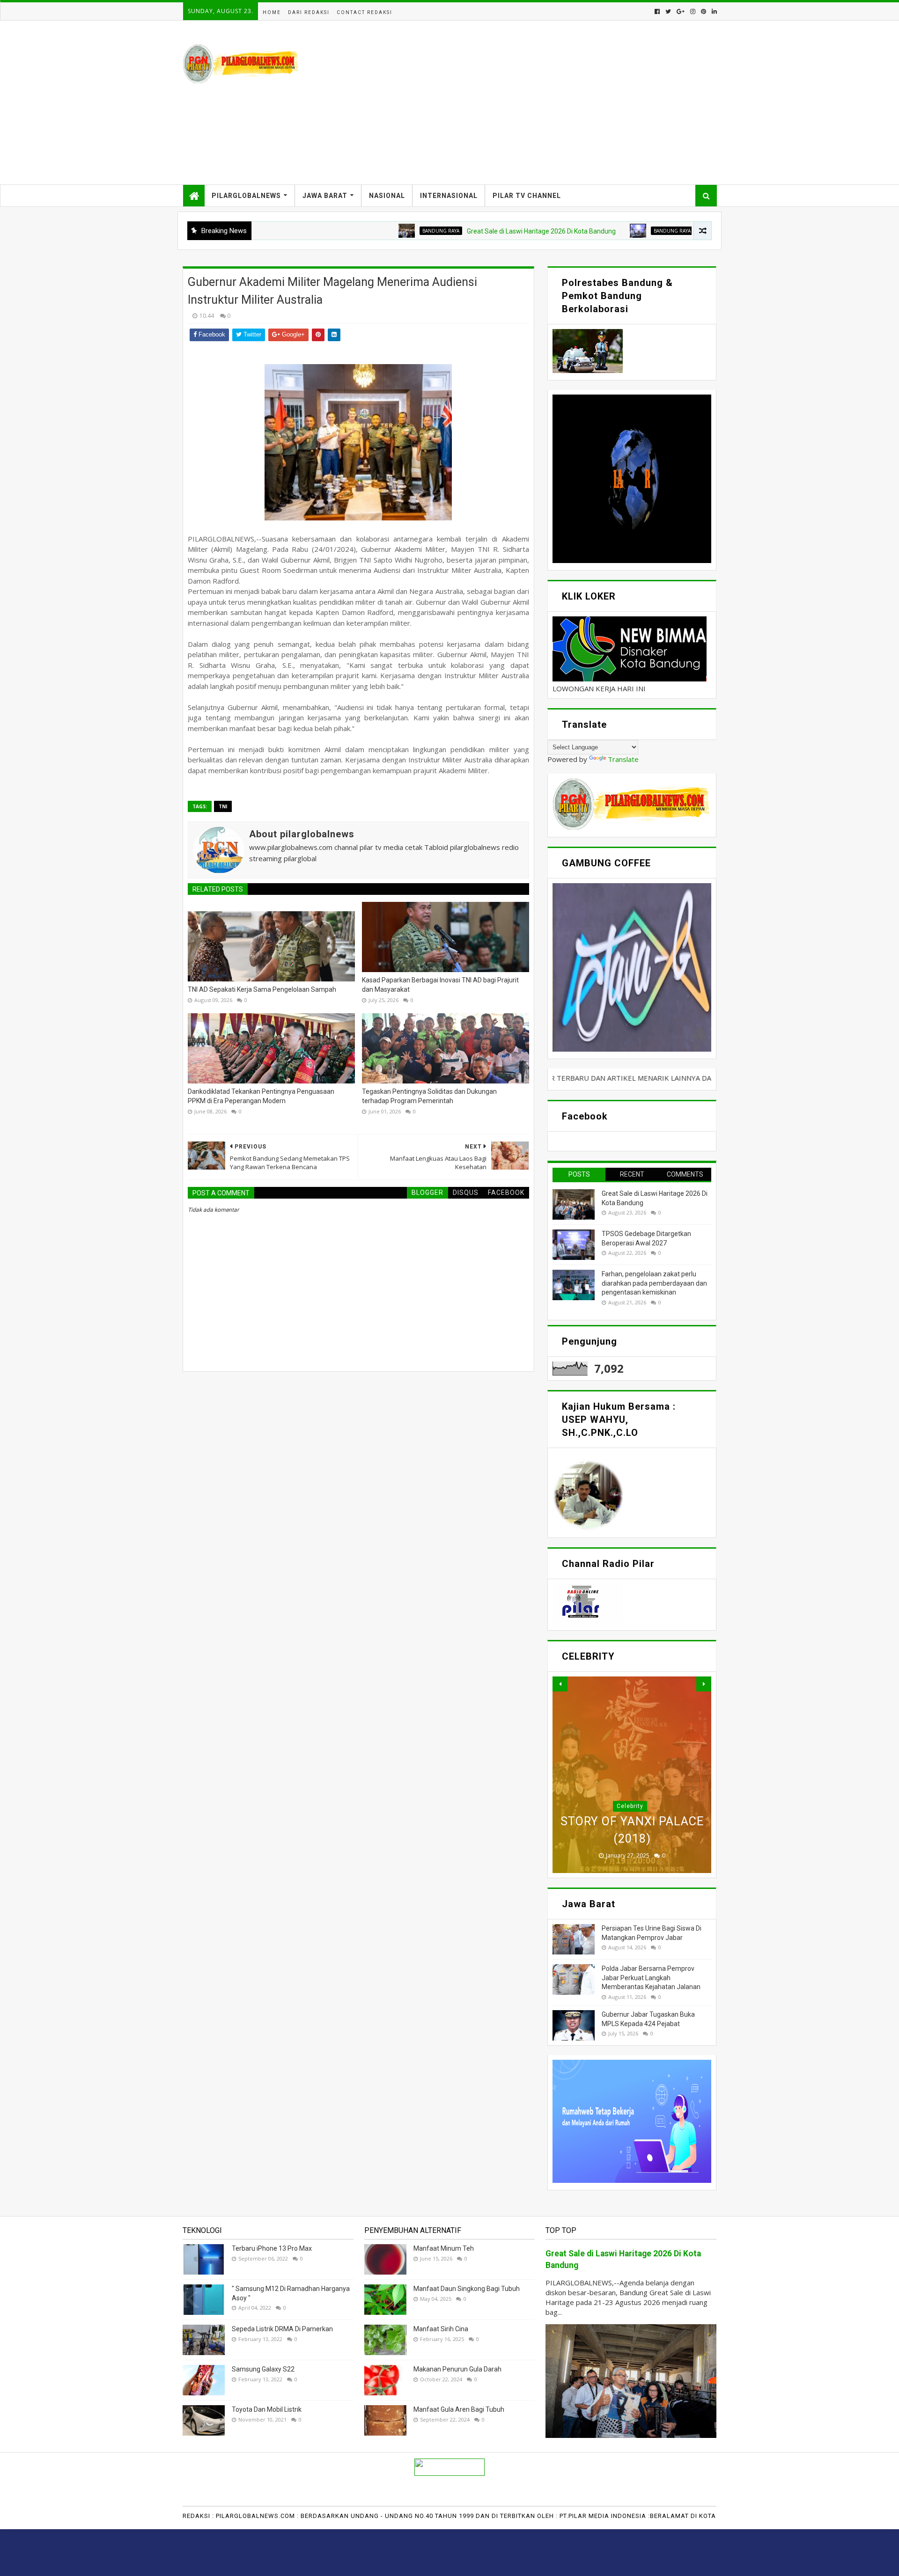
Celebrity (630, 1806)
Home (272, 12)
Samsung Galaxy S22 (263, 2369)
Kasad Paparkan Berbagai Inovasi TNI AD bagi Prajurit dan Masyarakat (440, 985)
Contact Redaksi (365, 12)
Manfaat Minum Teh (444, 2248)
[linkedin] (713, 11)
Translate (623, 759)
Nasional (387, 196)
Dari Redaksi (309, 12)
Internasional (449, 196)
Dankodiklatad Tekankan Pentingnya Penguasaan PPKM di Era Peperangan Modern (261, 1096)
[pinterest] (704, 11)
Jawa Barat (325, 196)
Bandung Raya (358, 231)
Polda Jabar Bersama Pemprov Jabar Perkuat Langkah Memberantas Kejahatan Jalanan (651, 1978)
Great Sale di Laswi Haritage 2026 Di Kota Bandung (458, 231)
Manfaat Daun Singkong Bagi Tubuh (467, 2289)
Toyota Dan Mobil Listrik (267, 2409)
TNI (223, 806)
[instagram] (693, 11)
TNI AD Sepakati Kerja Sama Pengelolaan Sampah (262, 989)
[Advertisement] (546, 102)
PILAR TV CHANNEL (527, 196)
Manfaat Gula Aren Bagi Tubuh (459, 2409)
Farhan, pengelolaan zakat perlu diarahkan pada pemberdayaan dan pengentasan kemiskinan (654, 1283)
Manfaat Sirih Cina (441, 2329)
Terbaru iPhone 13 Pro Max (272, 2248)
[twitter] (668, 11)
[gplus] (681, 11)
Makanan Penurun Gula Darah (457, 2369)
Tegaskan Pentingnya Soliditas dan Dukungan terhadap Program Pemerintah (429, 1096)
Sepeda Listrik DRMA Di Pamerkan (282, 2329)
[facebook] (657, 11)
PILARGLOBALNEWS (246, 196)
